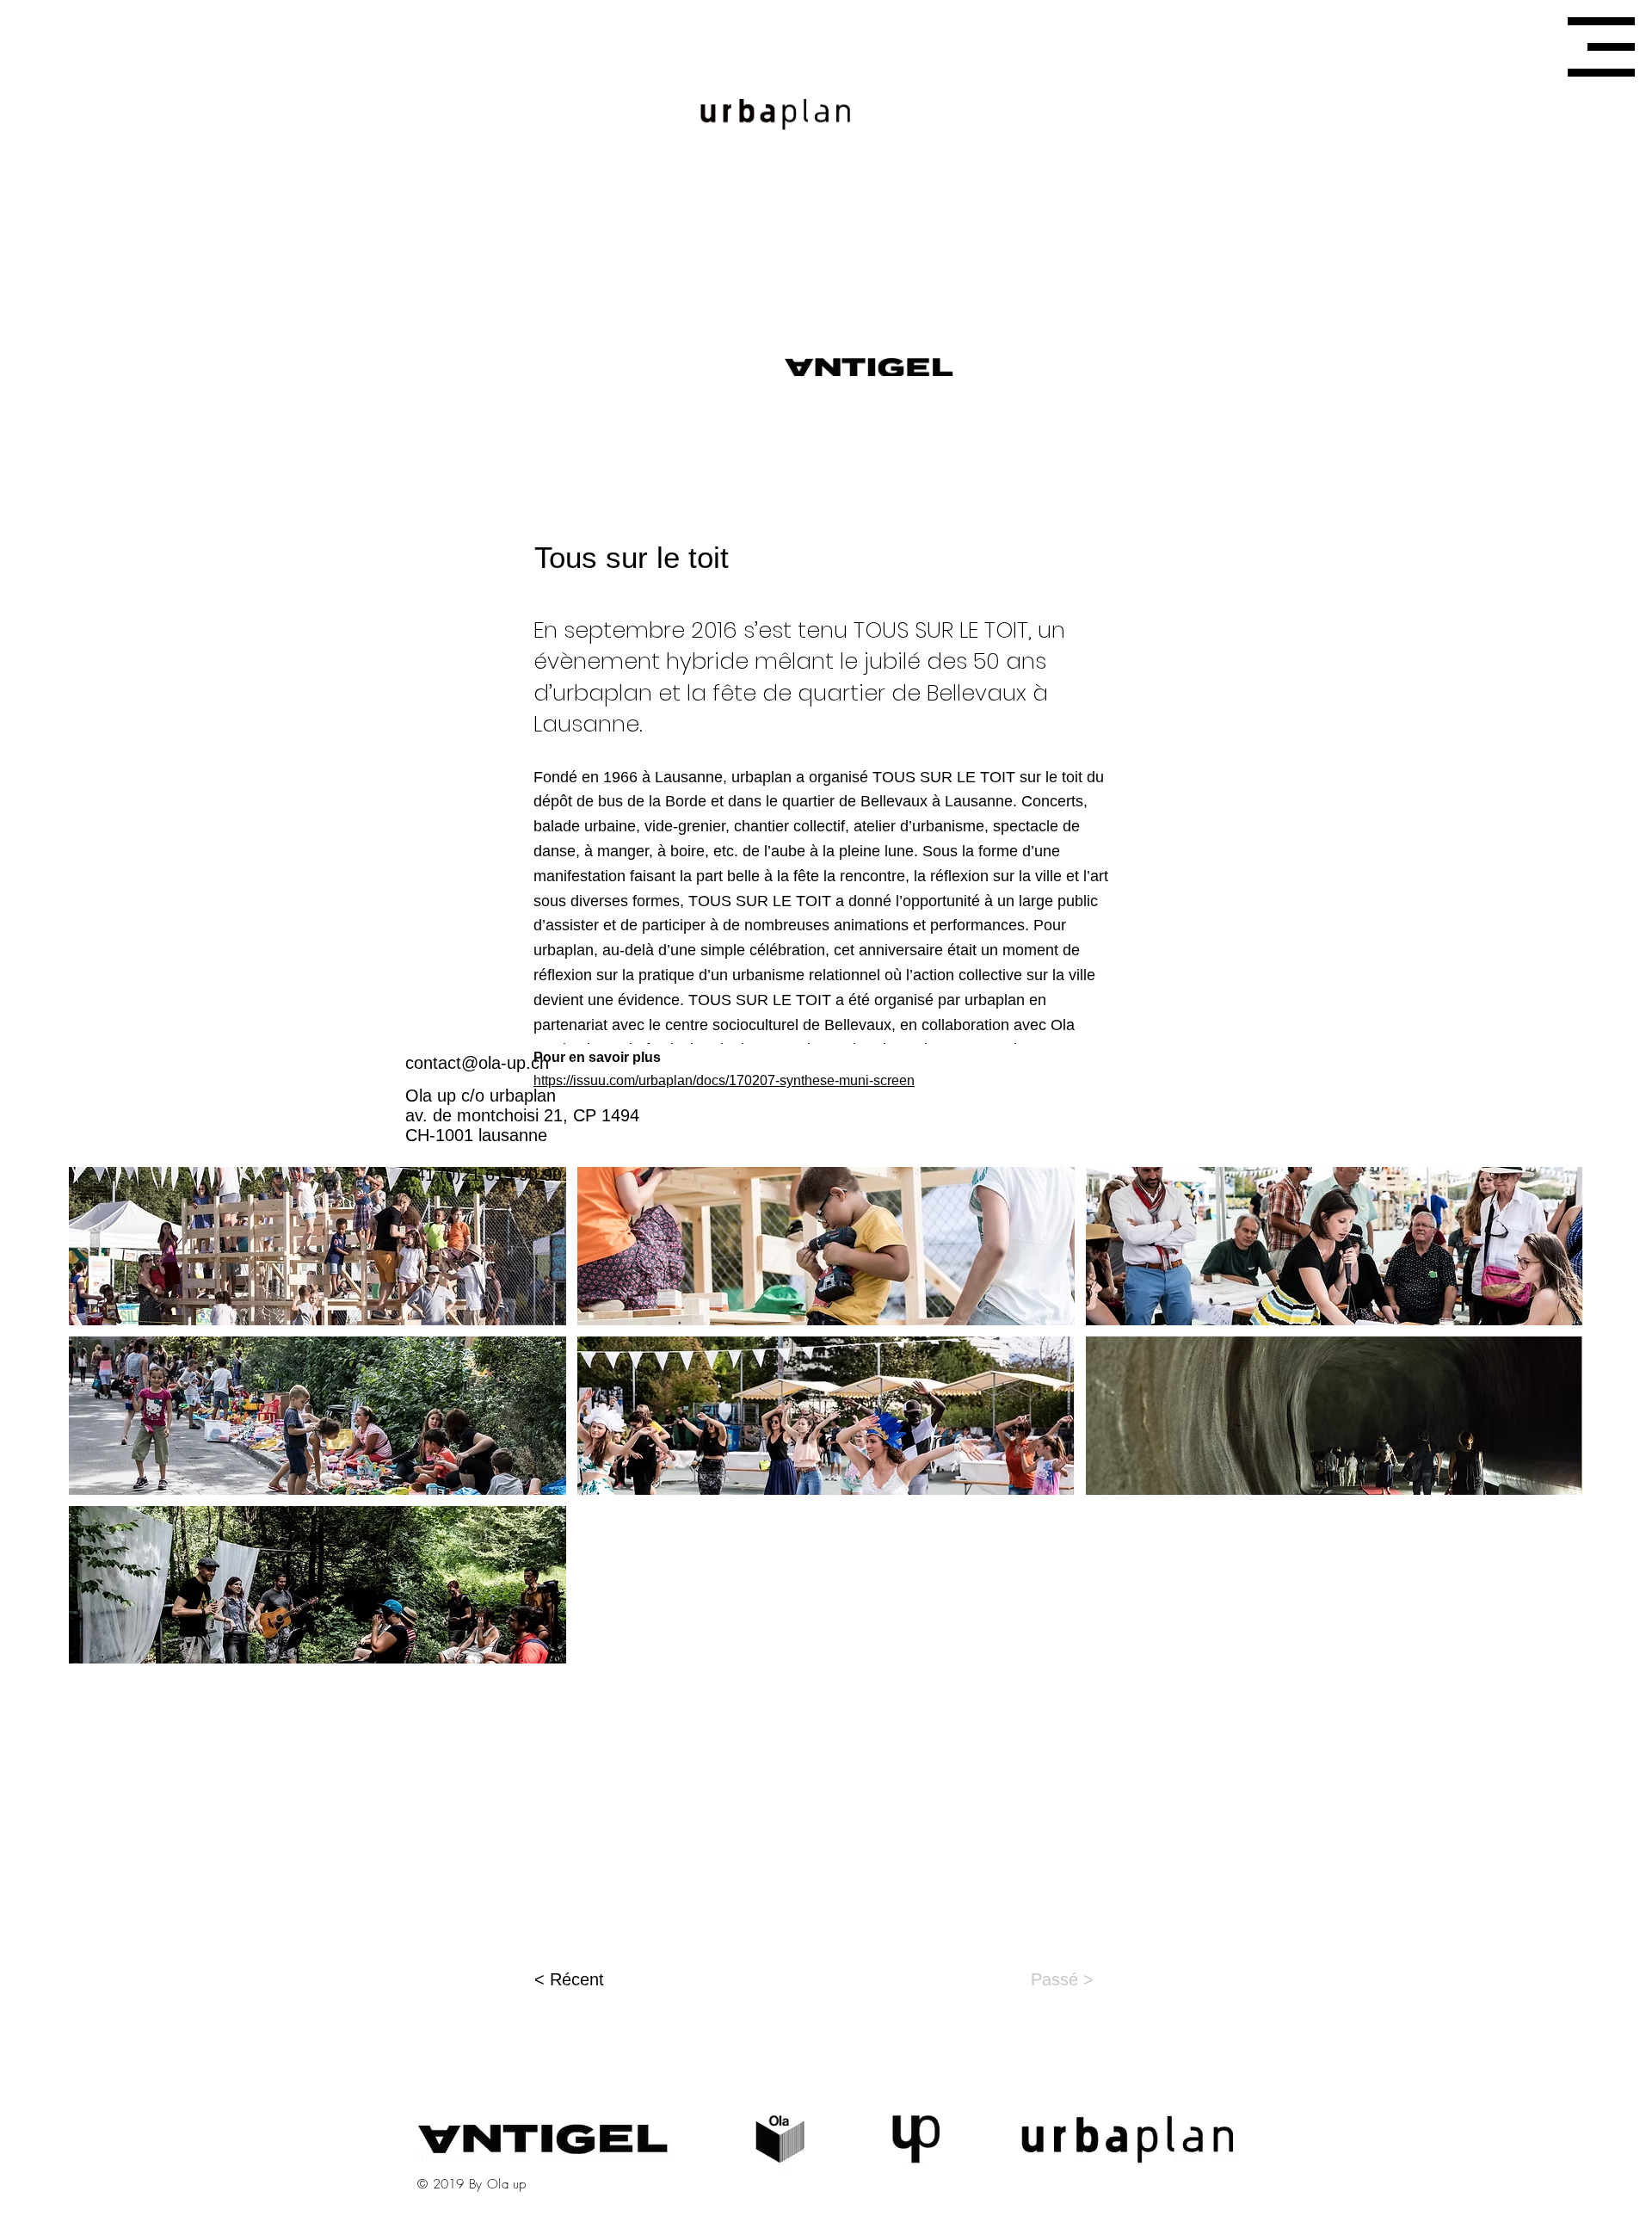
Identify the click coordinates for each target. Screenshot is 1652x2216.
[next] (1552, 1425)
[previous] (100, 1425)
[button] (1601, 47)
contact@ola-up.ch (477, 1063)
